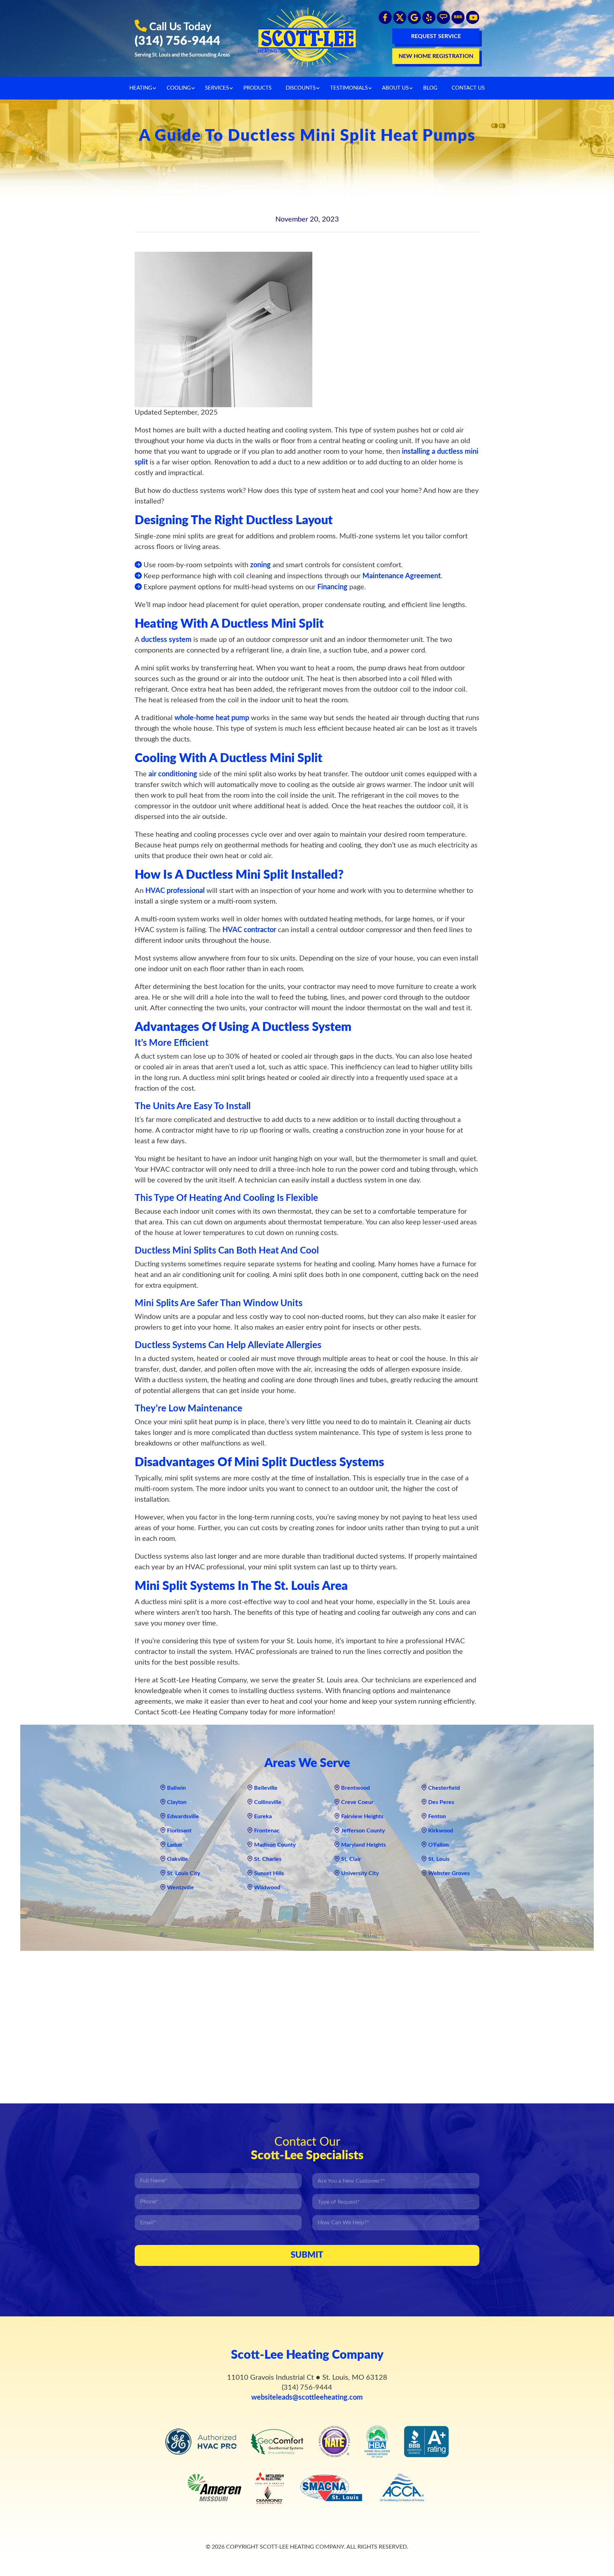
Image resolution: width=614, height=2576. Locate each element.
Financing (332, 587)
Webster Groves (449, 1873)
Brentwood (356, 1788)
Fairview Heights (362, 1816)
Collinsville (268, 1802)
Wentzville (181, 1888)
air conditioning (173, 774)
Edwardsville (183, 1816)
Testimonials (349, 88)
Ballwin (176, 1788)
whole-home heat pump (212, 718)
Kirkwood (441, 1831)
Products (257, 88)
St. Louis (439, 1859)
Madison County (275, 1845)
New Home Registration (436, 56)
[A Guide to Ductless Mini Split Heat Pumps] (223, 329)
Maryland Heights (363, 1845)
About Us (395, 88)
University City (360, 1873)
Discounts (301, 88)
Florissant (179, 1831)
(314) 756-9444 (177, 41)
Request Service (436, 36)
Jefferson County (363, 1831)
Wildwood (267, 1888)
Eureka (263, 1816)
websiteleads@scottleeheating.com (307, 2397)
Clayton (177, 1802)
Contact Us (468, 88)
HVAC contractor (249, 930)
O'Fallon (438, 1845)
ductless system (166, 640)
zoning (260, 565)
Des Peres (441, 1802)
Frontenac (267, 1831)
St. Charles (268, 1859)
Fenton (437, 1816)
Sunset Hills (269, 1873)
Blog (430, 88)
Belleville (266, 1788)
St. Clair (351, 1859)
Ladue (175, 1845)
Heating (141, 88)
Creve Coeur (357, 1802)
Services (217, 88)
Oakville (177, 1859)
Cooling (179, 88)
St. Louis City (184, 1873)
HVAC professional (175, 891)
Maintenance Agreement (402, 576)
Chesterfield (444, 1788)
